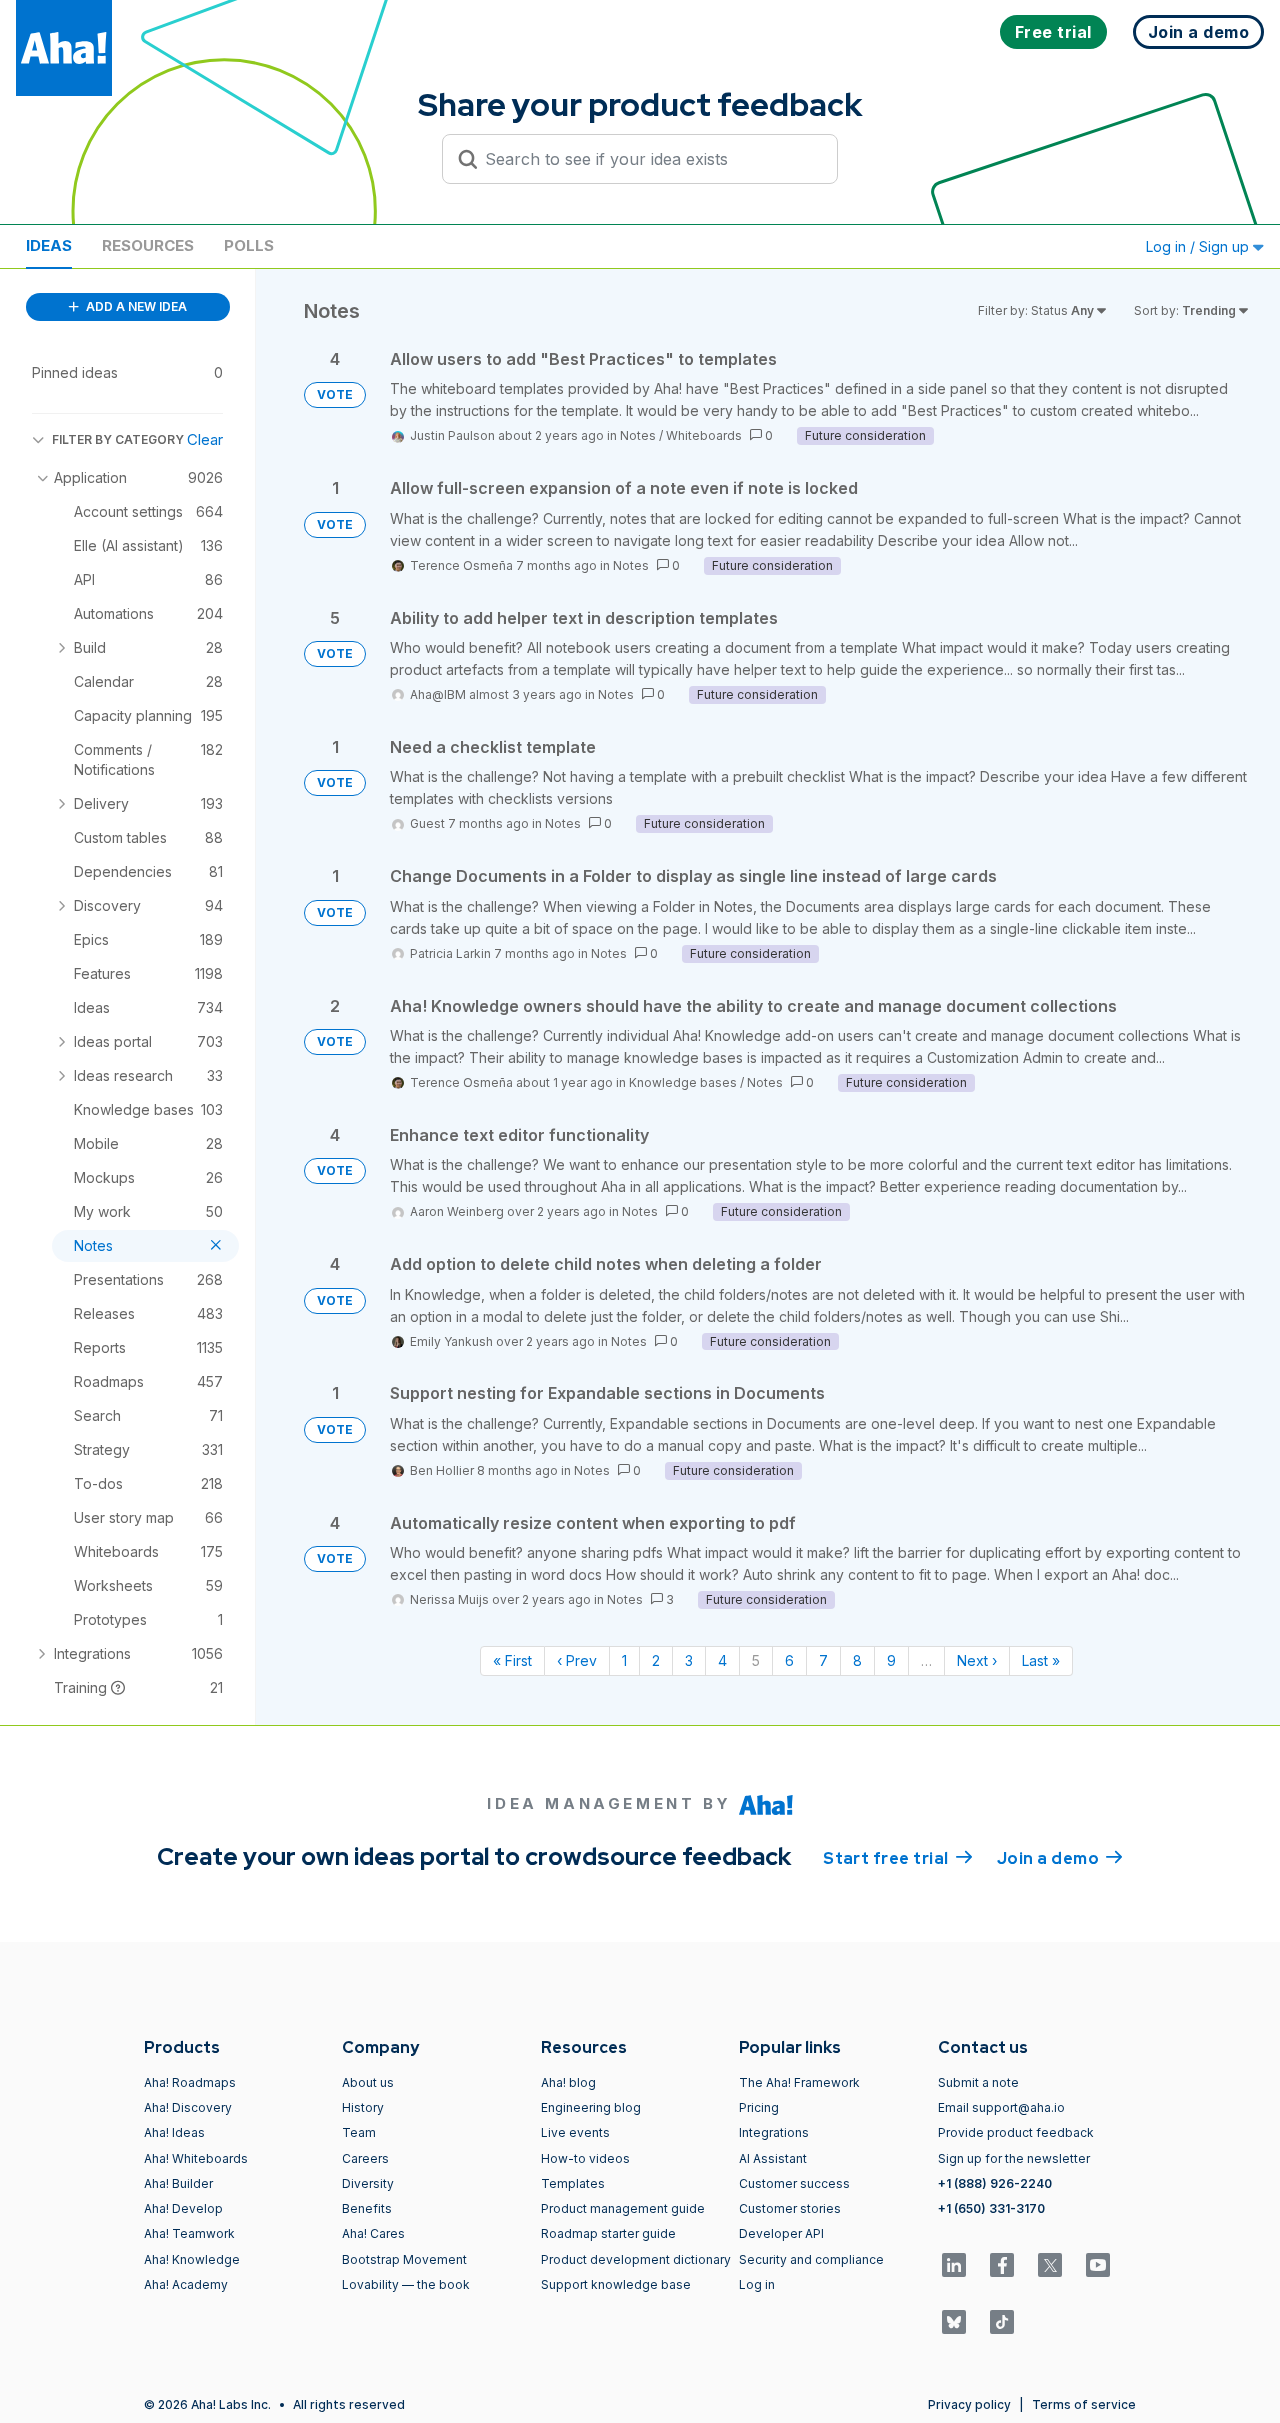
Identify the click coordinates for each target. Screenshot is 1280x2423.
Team (359, 2132)
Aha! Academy (186, 2284)
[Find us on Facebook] (1002, 2265)
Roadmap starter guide (608, 2233)
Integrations (774, 2132)
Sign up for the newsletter (1014, 2158)
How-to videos (585, 2158)
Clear (205, 439)
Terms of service (1084, 2404)
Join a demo (1060, 1858)
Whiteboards (704, 435)
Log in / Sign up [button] (1199, 246)
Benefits (367, 2208)
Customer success (794, 2183)
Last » (1041, 1660)
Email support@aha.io (1001, 2107)
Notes (638, 435)
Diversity (368, 2183)
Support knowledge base (616, 2284)
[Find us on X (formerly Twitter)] (1050, 2265)
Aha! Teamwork (189, 2233)
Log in (757, 2284)
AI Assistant (773, 2158)
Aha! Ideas (174, 2132)
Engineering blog (591, 2107)
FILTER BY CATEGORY (118, 439)
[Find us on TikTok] (1002, 2322)
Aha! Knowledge (192, 2259)
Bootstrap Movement (404, 2259)
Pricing (759, 2107)
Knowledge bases (683, 1082)
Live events (575, 2132)
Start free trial (898, 1858)
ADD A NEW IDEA (135, 306)
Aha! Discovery (188, 2107)
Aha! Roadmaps (190, 2082)
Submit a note (978, 2082)
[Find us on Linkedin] (954, 2265)
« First (512, 1660)
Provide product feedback (1016, 2132)
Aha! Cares (373, 2233)
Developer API (781, 2233)
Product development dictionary (636, 2259)
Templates (573, 2183)
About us (368, 2082)
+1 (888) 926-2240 (995, 2183)
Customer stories (790, 2208)
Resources (148, 245)
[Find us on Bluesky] (954, 2322)
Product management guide (623, 2208)
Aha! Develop (183, 2208)
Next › (977, 1660)
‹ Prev (577, 1660)
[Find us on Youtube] (1098, 2265)
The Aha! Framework (799, 2082)
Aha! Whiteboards (196, 2158)
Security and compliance (811, 2259)
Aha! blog (568, 2082)
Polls (249, 245)
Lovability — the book (406, 2284)
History (363, 2107)
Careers (365, 2158)
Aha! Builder (178, 2183)
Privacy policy (969, 2404)
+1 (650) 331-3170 (991, 2208)
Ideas (49, 245)
